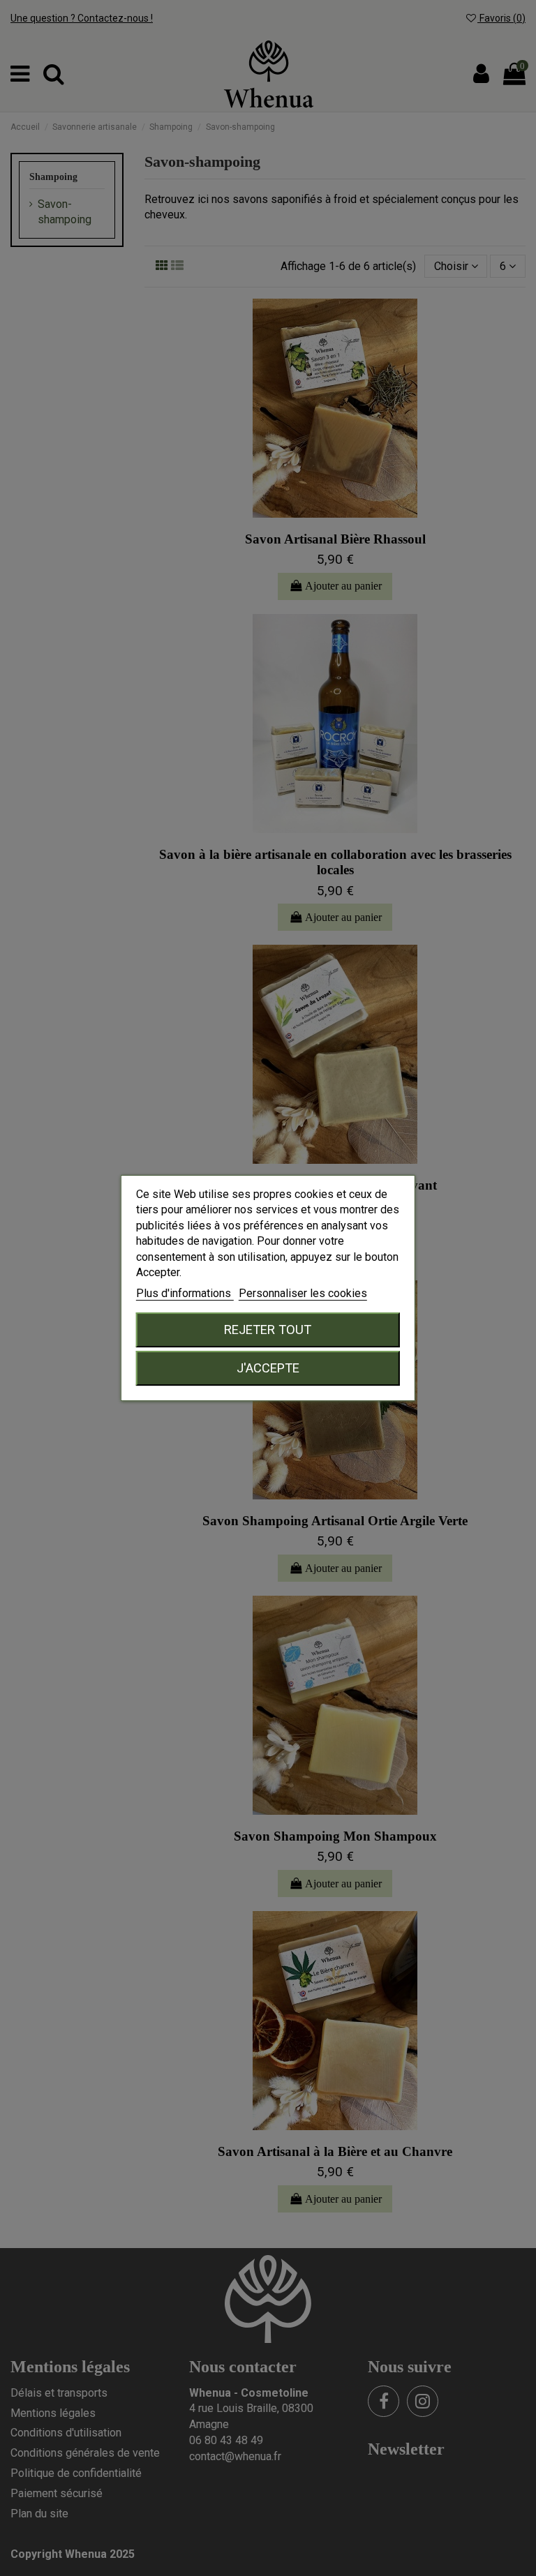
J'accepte (268, 1368)
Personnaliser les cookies (303, 1294)
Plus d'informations (185, 1294)
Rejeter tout (268, 1330)
